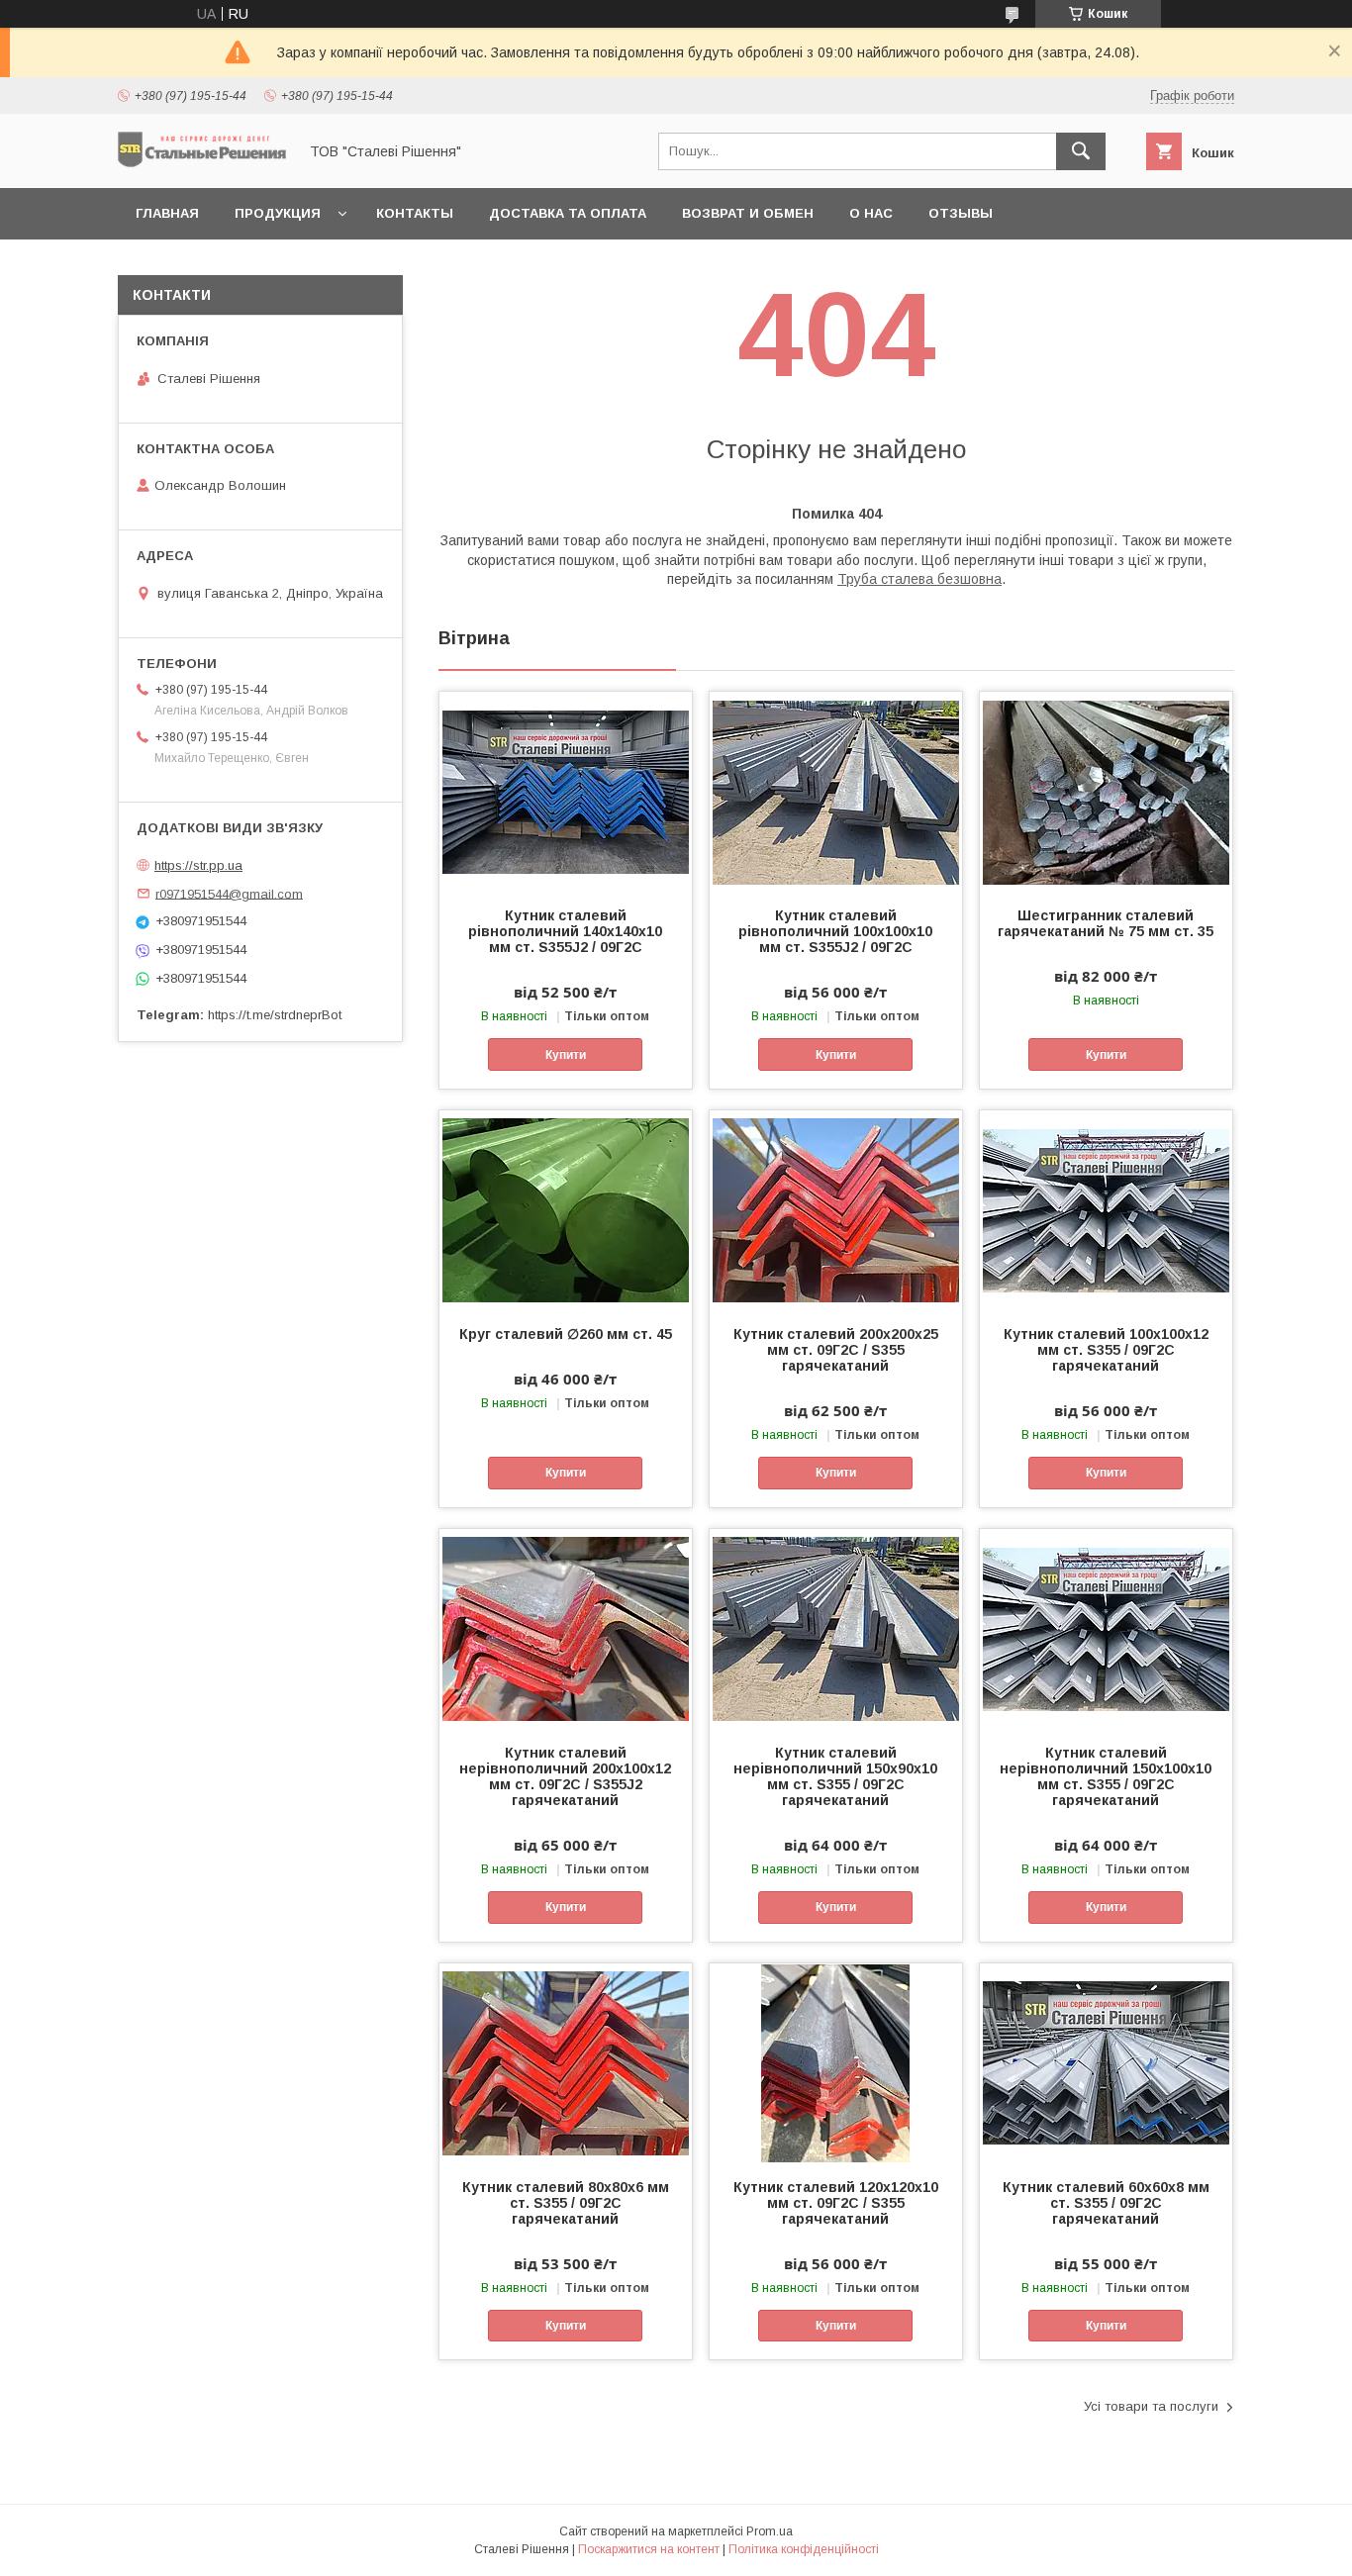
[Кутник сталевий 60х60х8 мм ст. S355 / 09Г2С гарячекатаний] (1106, 2062)
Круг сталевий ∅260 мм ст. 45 (566, 1334)
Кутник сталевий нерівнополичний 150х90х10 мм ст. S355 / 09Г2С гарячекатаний (835, 1776)
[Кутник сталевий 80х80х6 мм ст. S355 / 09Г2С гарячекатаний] (566, 2062)
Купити (566, 1055)
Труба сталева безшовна (919, 579)
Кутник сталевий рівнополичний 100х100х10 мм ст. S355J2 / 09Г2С (835, 931)
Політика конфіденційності (804, 2549)
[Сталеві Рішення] (202, 162)
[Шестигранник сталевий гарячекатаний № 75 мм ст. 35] (1106, 791)
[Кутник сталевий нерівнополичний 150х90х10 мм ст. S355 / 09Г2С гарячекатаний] (836, 1628)
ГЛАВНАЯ (167, 213)
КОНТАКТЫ (415, 213)
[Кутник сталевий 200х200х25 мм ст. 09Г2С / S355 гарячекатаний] (836, 1209)
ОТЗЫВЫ (961, 213)
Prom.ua (770, 2531)
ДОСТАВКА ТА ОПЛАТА (568, 213)
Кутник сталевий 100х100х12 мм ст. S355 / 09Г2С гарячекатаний (1106, 1350)
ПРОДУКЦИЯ (278, 213)
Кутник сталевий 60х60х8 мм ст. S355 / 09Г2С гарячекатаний (1106, 2203)
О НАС (871, 213)
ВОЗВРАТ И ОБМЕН (748, 213)
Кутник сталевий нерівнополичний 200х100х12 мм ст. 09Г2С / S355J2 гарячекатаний (565, 1776)
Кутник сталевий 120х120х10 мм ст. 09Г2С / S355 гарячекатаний (836, 2203)
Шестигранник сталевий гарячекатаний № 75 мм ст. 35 (1106, 923)
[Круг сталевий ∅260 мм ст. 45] (566, 1209)
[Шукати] (1081, 151)
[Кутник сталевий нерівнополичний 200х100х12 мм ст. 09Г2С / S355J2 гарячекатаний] (566, 1628)
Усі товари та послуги (1151, 2406)
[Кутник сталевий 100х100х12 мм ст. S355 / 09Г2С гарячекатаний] (1106, 1209)
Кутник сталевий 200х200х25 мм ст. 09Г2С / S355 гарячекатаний (836, 1350)
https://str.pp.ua (198, 865)
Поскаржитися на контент (649, 2549)
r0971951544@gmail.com (229, 893)
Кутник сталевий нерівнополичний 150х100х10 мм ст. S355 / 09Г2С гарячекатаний (1106, 1776)
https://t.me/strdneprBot (275, 1015)
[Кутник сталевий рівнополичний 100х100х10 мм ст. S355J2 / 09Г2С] (836, 791)
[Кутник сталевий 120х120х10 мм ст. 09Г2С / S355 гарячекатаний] (836, 2062)
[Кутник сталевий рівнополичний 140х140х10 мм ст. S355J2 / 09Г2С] (566, 791)
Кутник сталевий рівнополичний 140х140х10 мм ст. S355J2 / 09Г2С (565, 931)
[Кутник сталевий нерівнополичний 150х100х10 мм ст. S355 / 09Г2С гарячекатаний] (1106, 1628)
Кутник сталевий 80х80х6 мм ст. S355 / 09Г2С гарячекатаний (566, 2203)
